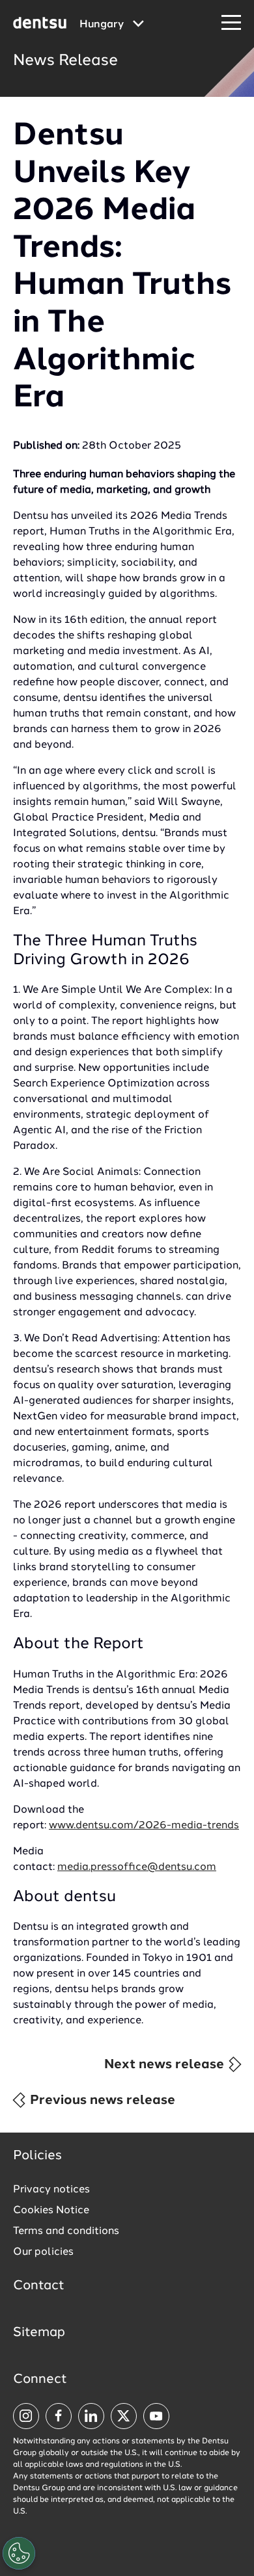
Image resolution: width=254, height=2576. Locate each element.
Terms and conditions (66, 2231)
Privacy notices (51, 2190)
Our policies (43, 2252)
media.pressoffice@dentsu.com (137, 1867)
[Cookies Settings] (19, 2553)
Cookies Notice (51, 2211)
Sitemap (39, 2333)
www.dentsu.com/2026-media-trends (144, 1826)
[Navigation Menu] (231, 23)
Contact (39, 2286)
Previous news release (101, 2101)
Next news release (166, 2065)
